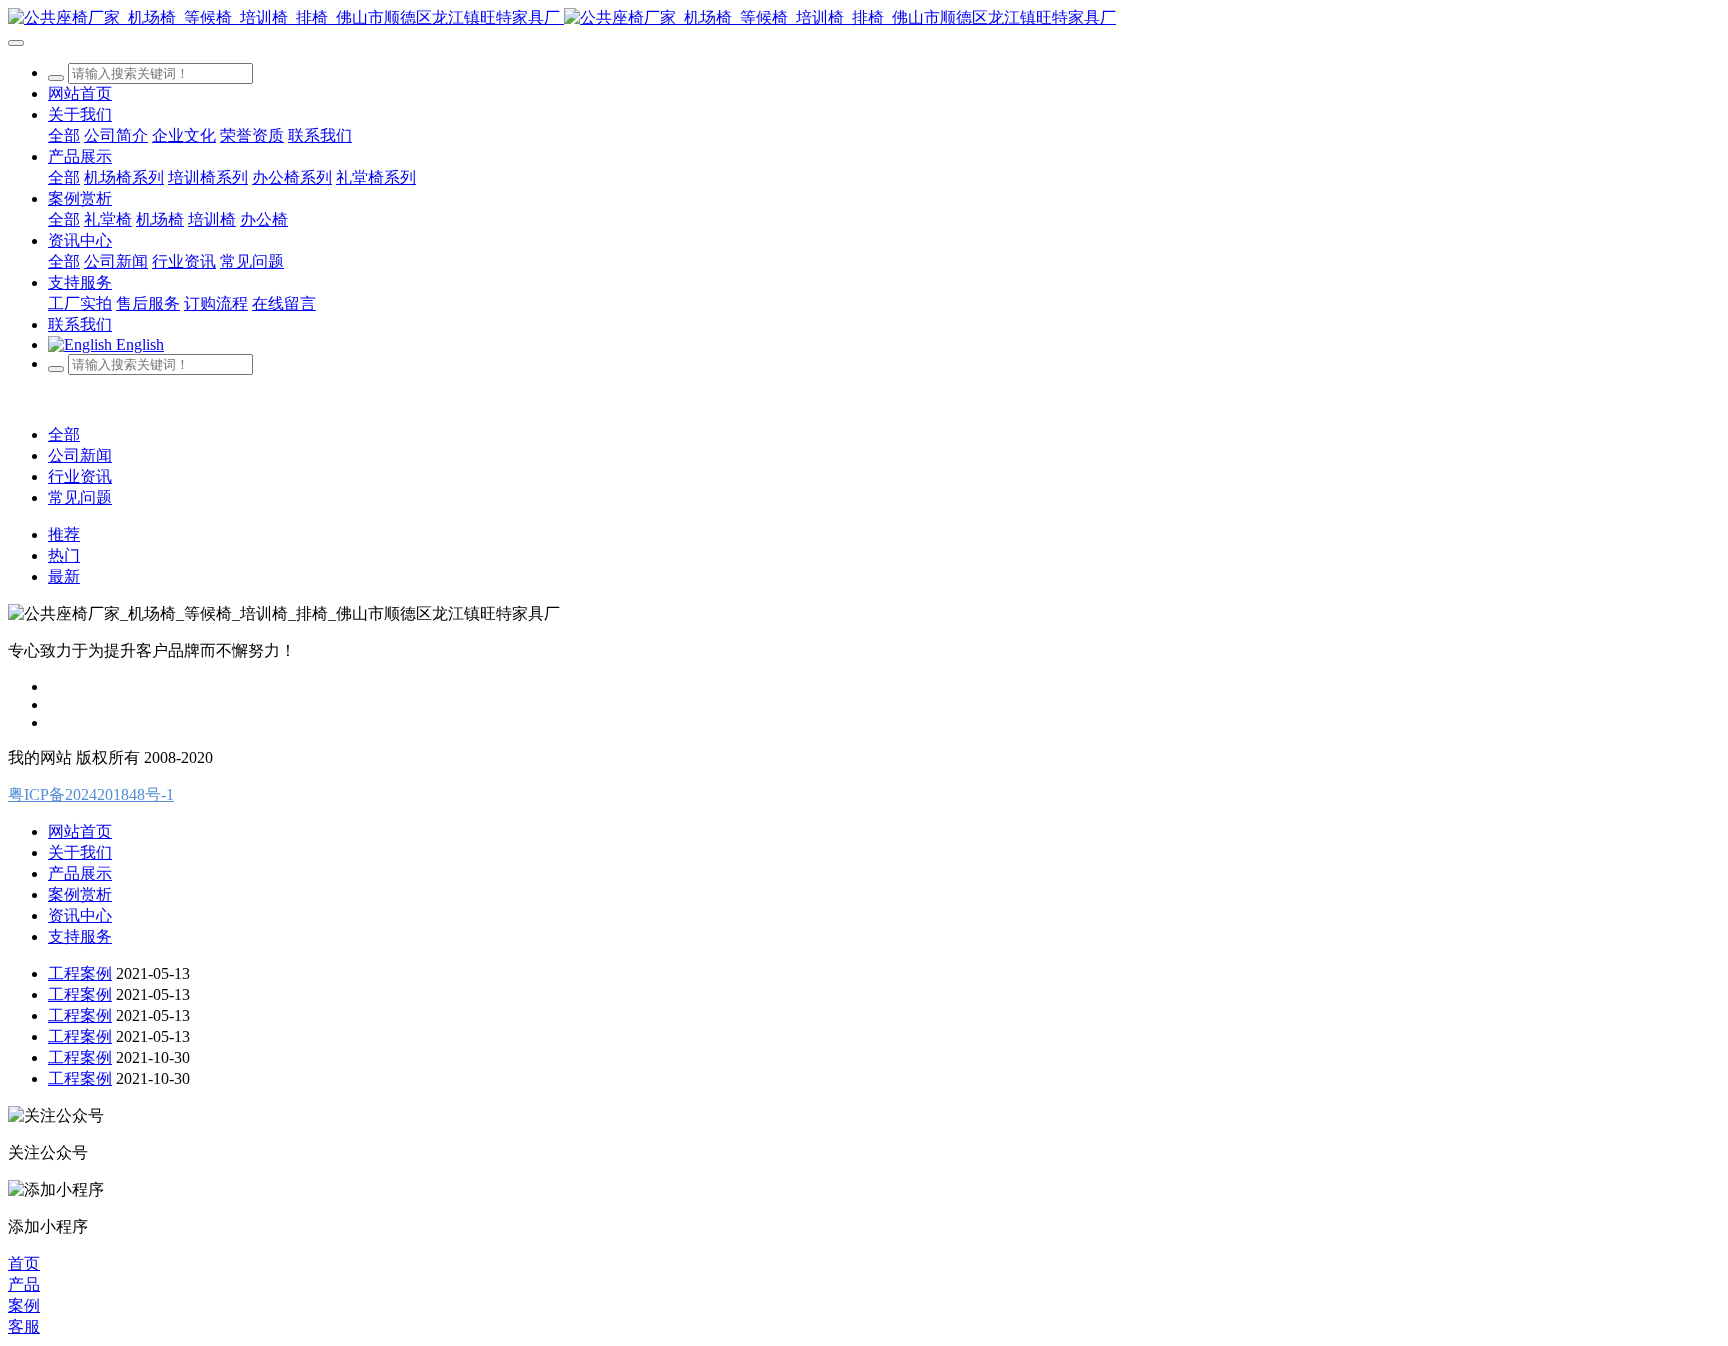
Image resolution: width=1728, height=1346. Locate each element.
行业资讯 (80, 476)
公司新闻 (80, 455)
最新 (64, 576)
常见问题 (80, 497)
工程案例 (80, 973)
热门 (64, 555)
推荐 (64, 534)
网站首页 (80, 93)
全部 (64, 135)
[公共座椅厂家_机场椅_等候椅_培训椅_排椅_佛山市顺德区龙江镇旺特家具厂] (864, 18)
